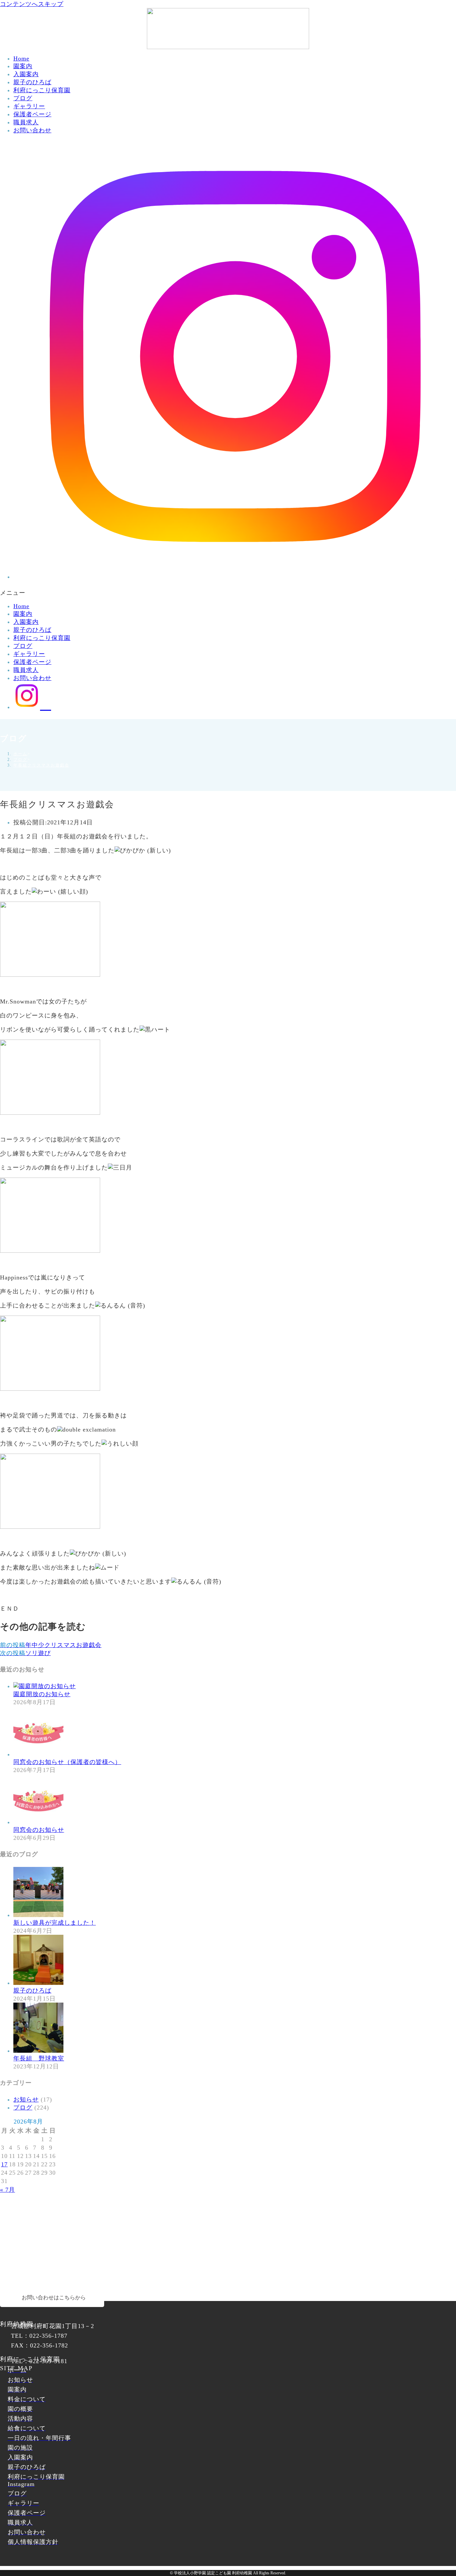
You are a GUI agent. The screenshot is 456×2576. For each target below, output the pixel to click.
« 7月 (8, 2190)
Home (21, 58)
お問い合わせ (32, 130)
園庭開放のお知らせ (42, 1694)
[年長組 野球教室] (38, 2051)
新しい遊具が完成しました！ (55, 1923)
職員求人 (26, 122)
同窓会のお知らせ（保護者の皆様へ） (67, 1762)
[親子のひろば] (38, 1983)
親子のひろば (32, 82)
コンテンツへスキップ (32, 4)
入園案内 (26, 74)
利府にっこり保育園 (42, 90)
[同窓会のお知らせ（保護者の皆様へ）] (38, 1754)
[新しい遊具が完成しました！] (38, 1915)
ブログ (23, 98)
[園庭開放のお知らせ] (45, 1686)
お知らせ (26, 2099)
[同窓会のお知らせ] (38, 1822)
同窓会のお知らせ (39, 1830)
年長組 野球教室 (39, 2058)
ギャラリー (29, 106)
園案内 (23, 66)
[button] (228, 593)
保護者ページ (32, 114)
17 (4, 2164)
